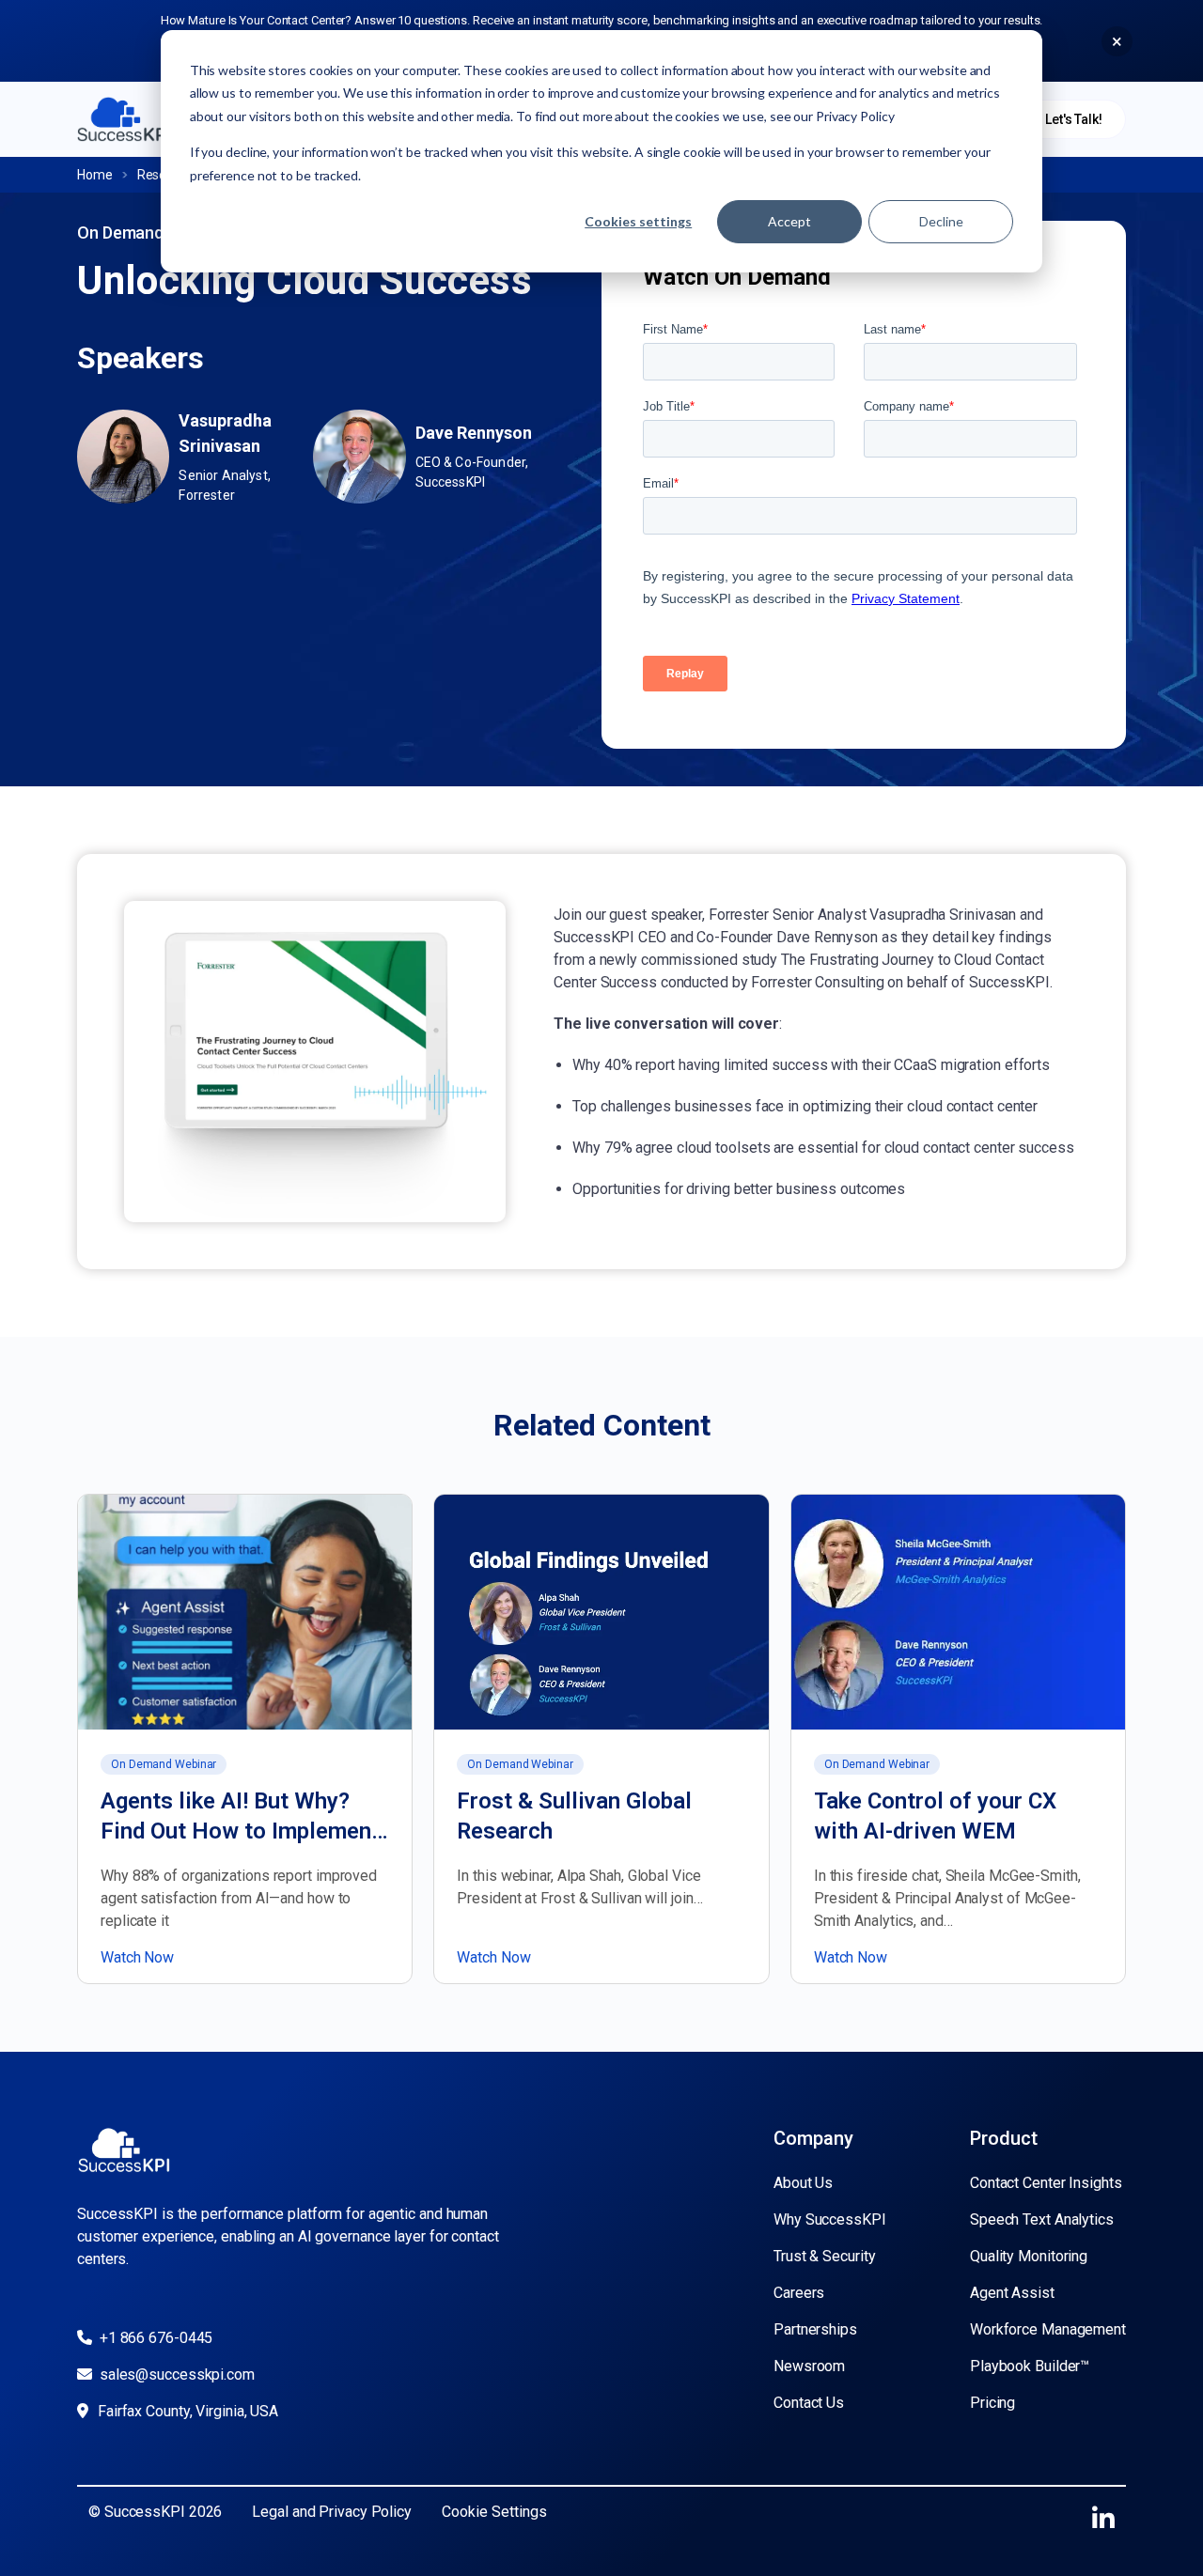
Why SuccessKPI (830, 2219)
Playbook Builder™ (1030, 2366)
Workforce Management (1048, 2329)
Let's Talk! (1074, 119)
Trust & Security (824, 2256)
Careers (799, 2293)
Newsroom (809, 2366)
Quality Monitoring (1029, 2256)
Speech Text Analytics (1042, 2219)
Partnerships (815, 2329)
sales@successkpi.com (175, 2374)
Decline (941, 221)
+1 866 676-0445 (154, 2338)
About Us (803, 2183)
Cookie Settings (494, 2512)
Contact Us (809, 2403)
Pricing (992, 2403)
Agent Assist (1012, 2293)
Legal (272, 2512)
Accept (789, 221)
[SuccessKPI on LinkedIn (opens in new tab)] (1103, 2520)
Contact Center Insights (1046, 2183)
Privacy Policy (365, 2512)
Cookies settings (638, 221)
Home (95, 175)
